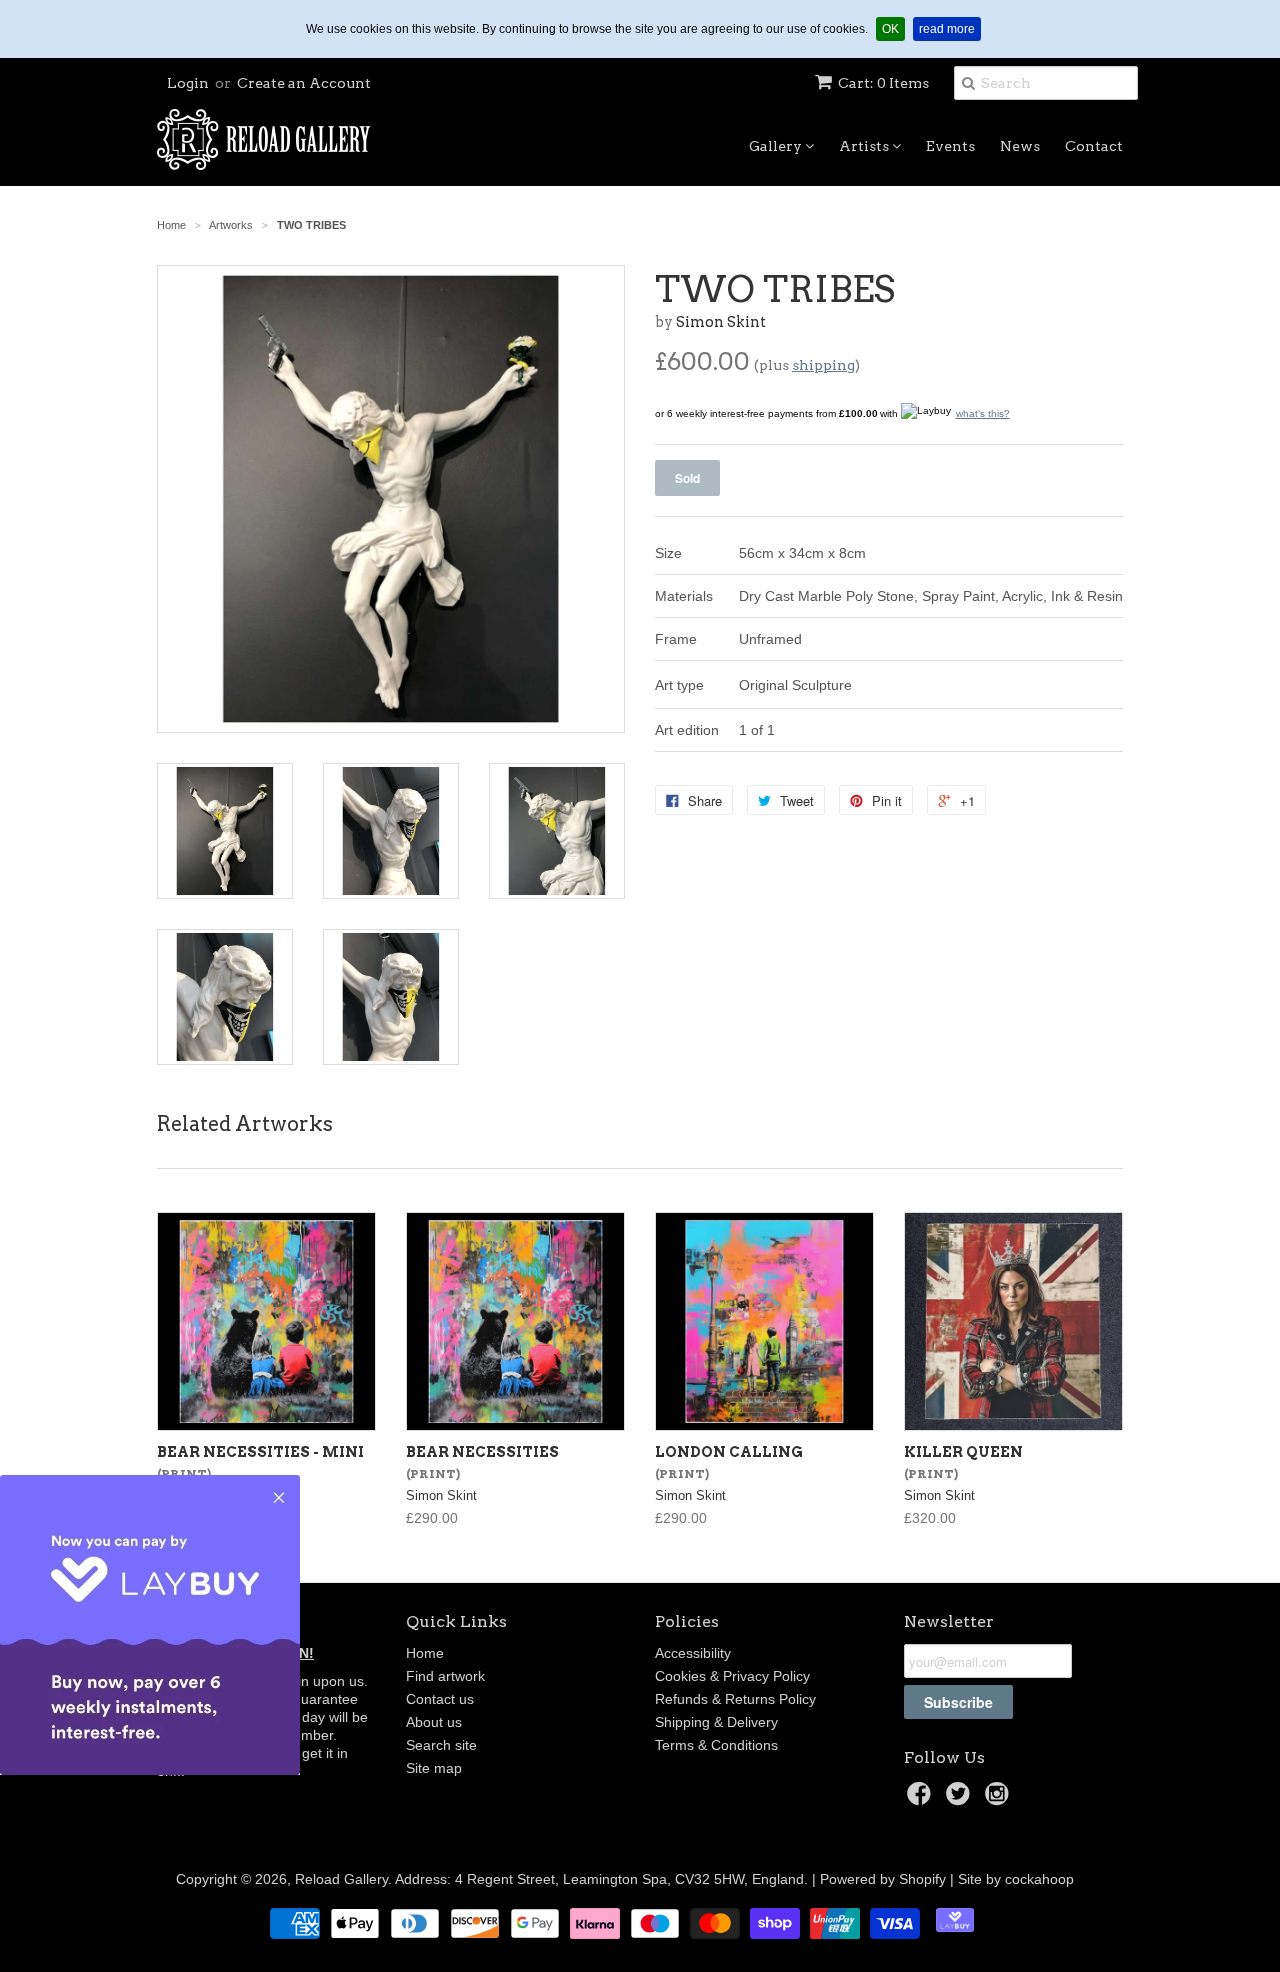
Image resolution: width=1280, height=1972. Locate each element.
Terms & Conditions (716, 1745)
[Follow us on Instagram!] (1000, 1799)
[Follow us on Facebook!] (922, 1799)
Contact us (440, 1699)
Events (950, 146)
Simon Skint (721, 322)
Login (188, 83)
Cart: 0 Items (883, 83)
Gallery (777, 146)
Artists (865, 146)
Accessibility (693, 1653)
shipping (823, 365)
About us (434, 1722)
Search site (441, 1745)
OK (893, 28)
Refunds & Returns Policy (735, 1699)
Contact (1094, 146)
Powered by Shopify (883, 1879)
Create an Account (304, 83)
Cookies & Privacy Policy (732, 1676)
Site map (434, 1768)
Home (425, 1653)
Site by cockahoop (1016, 1879)
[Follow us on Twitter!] (961, 1799)
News (1020, 146)
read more (950, 28)
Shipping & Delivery (716, 1722)
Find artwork (445, 1676)
